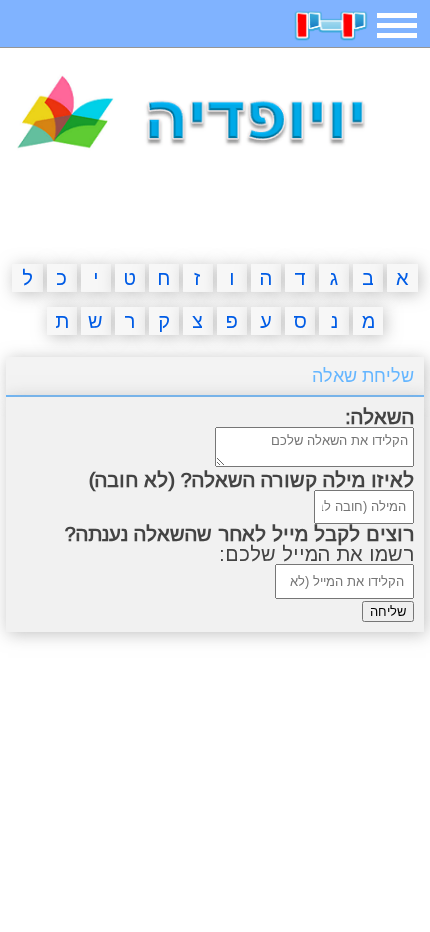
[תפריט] (397, 25)
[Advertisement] (215, 211)
